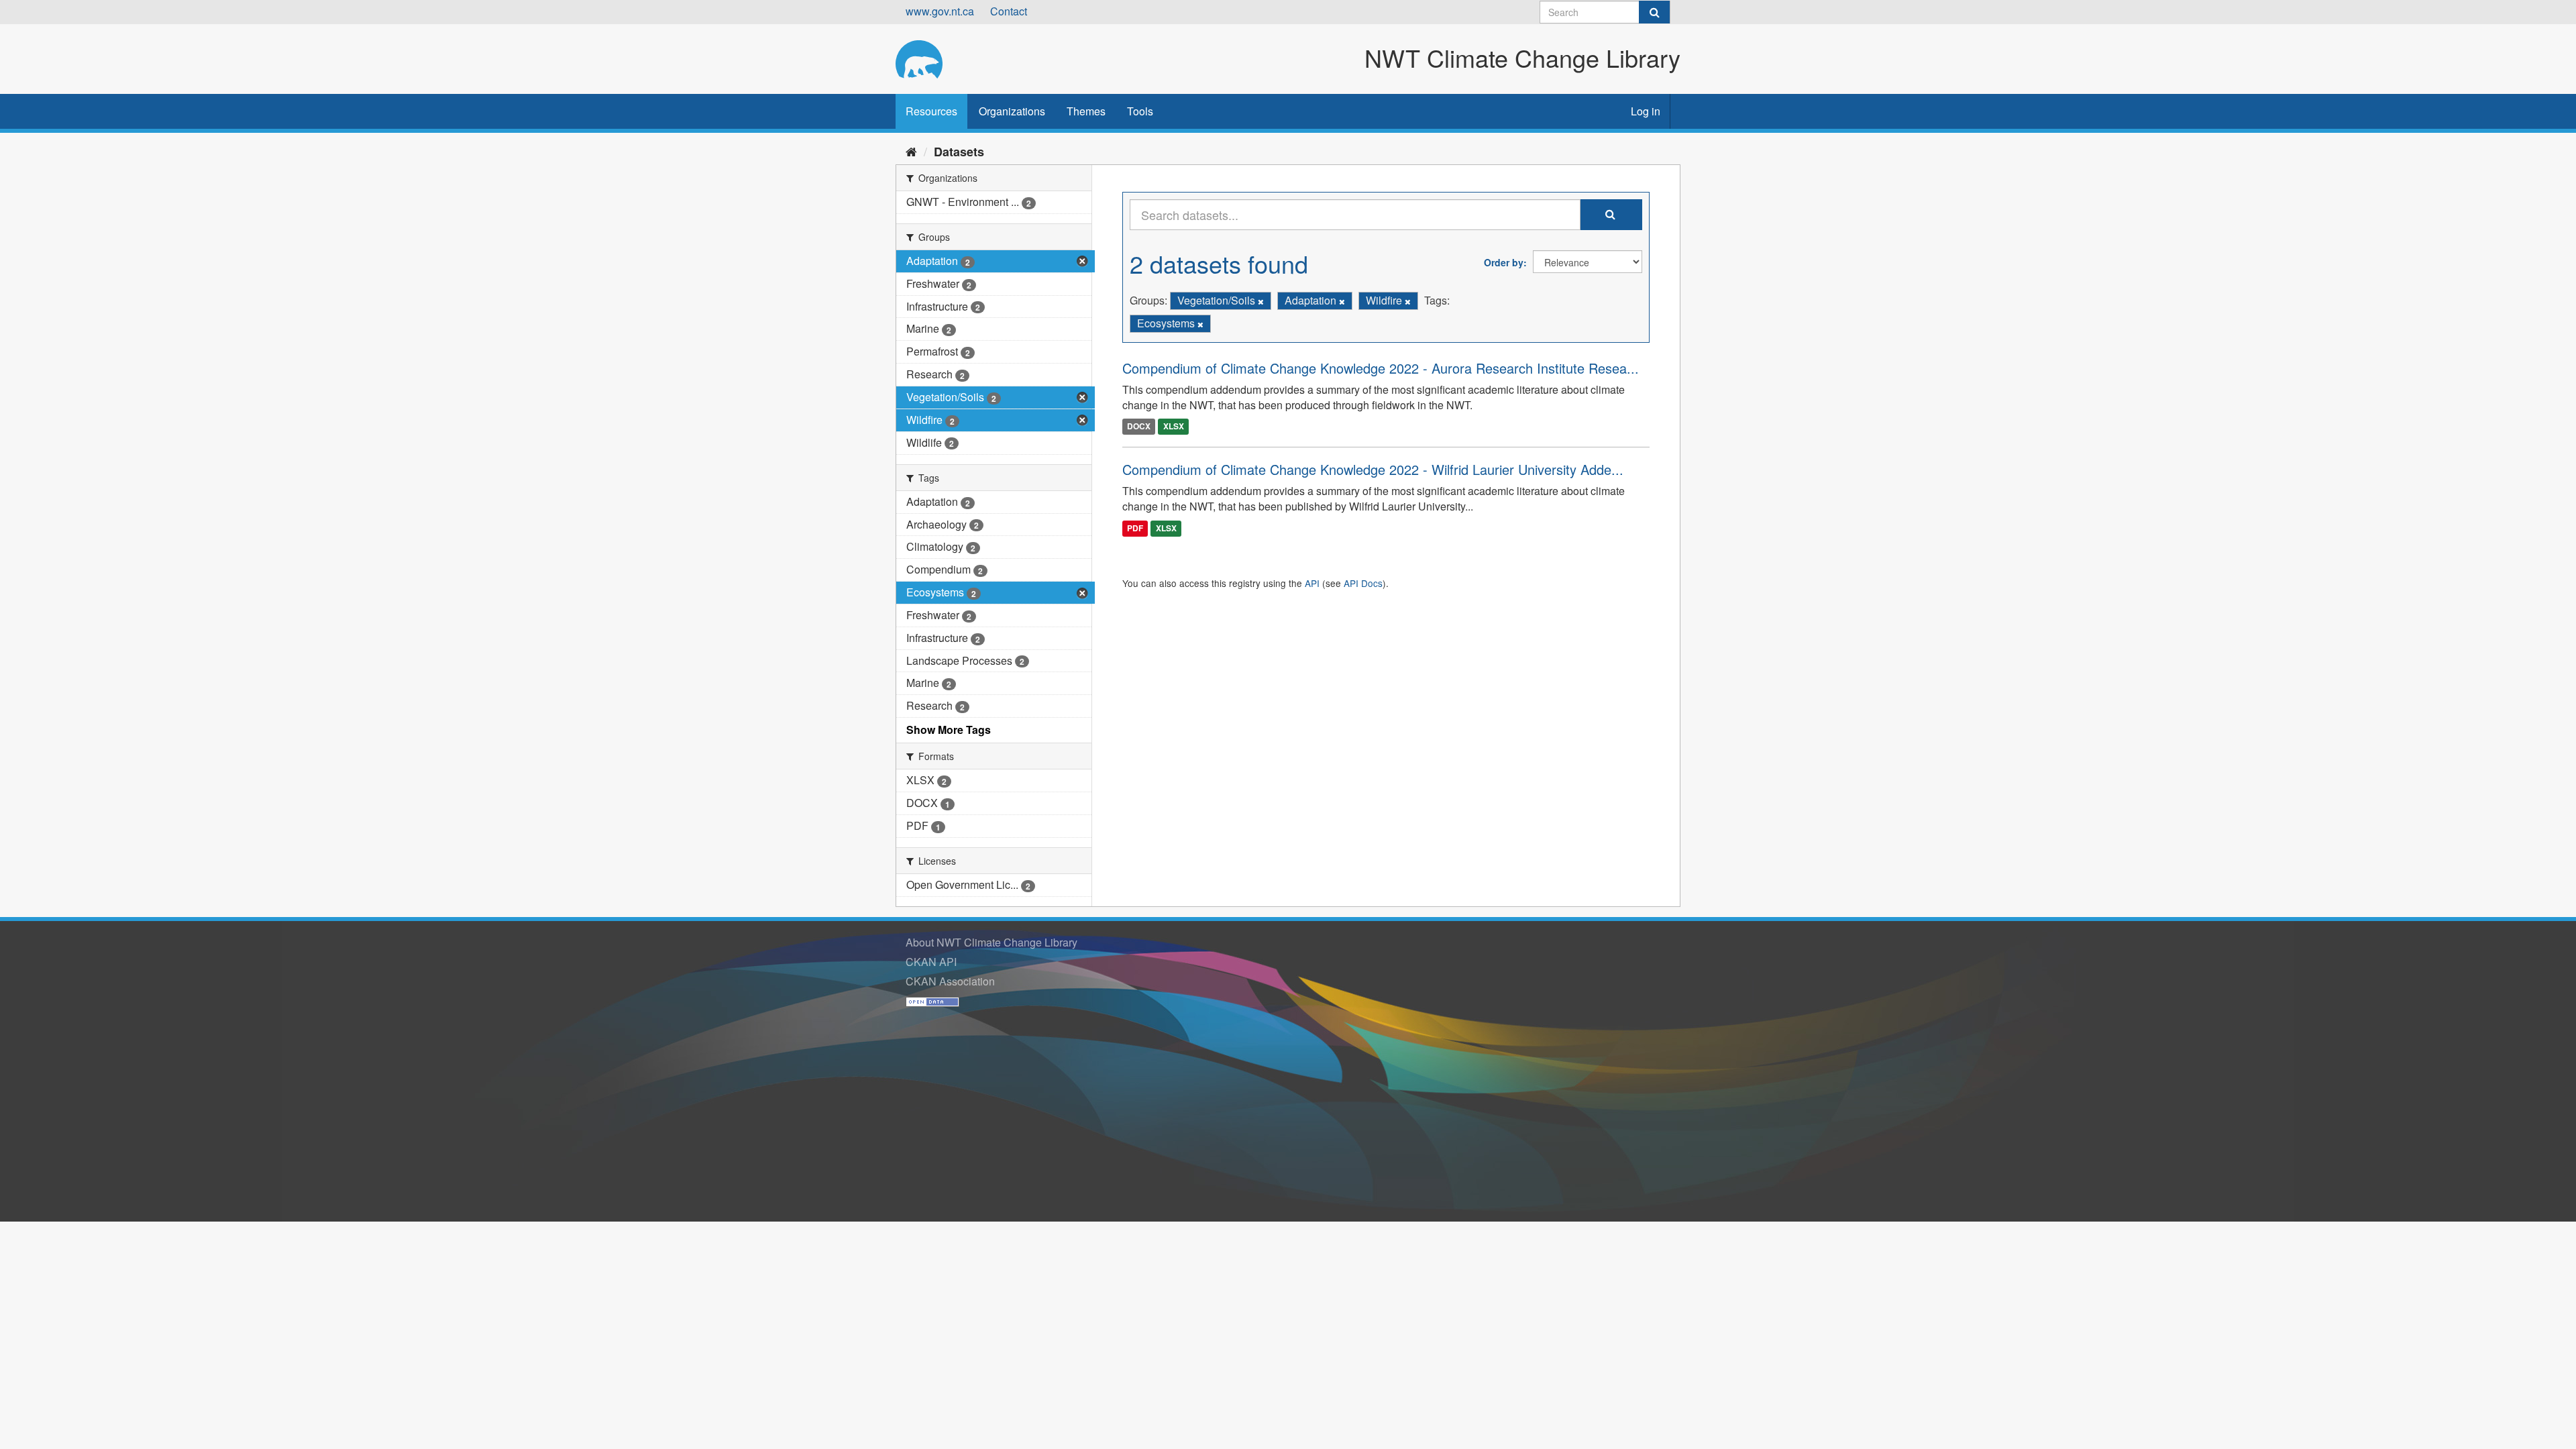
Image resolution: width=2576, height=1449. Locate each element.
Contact (1009, 11)
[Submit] (1654, 12)
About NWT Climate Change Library (991, 942)
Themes (1086, 111)
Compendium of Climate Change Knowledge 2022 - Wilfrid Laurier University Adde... (1373, 469)
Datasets (959, 152)
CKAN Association (950, 981)
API (1312, 583)
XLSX (1174, 426)
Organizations (1012, 111)
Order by (1504, 262)
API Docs (1363, 583)
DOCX (1139, 426)
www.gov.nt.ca (940, 11)
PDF (1135, 528)
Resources (931, 111)
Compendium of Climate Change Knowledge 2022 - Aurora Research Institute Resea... (1381, 368)
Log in (1646, 111)
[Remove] (1261, 301)
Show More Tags (949, 730)
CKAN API (931, 962)
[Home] (911, 151)
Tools (1140, 111)
